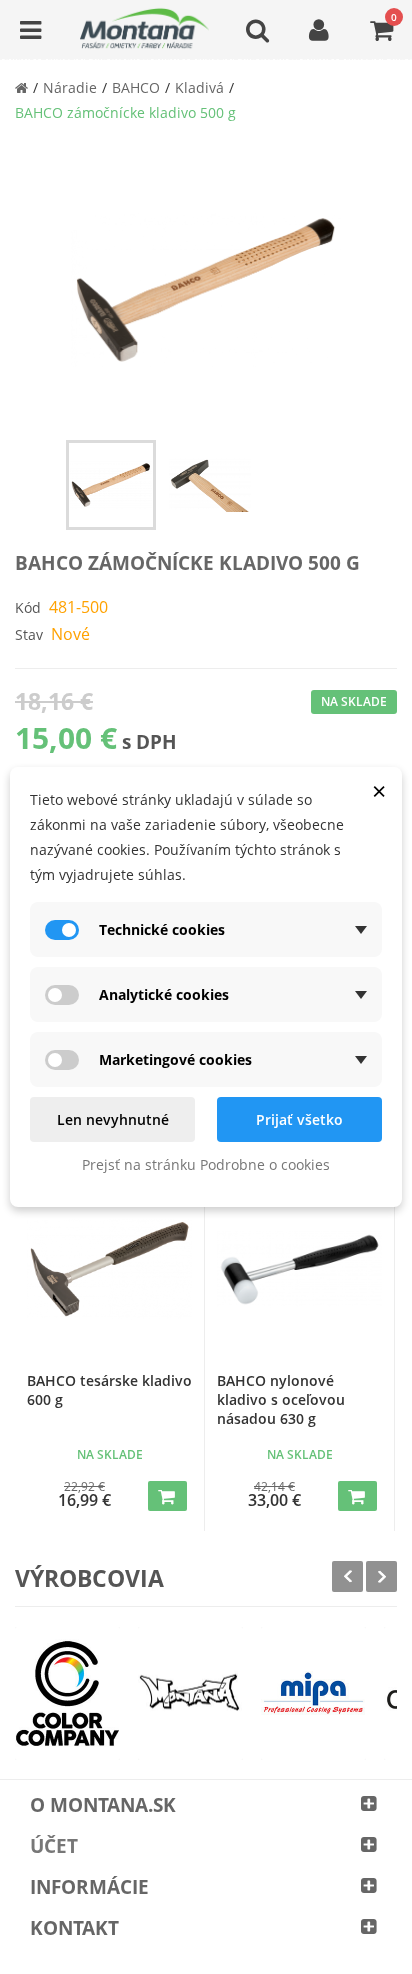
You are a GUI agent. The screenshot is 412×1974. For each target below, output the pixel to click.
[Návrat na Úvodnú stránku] (21, 87)
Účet (54, 1846)
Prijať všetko (299, 1119)
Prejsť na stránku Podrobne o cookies (206, 1164)
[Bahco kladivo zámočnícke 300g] (111, 485)
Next (381, 1576)
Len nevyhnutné (113, 1119)
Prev (347, 1576)
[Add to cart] (167, 1496)
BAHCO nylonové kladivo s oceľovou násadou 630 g (281, 1399)
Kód (28, 607)
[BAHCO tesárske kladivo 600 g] (109, 1269)
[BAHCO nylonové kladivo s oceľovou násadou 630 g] (299, 1269)
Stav (29, 634)
